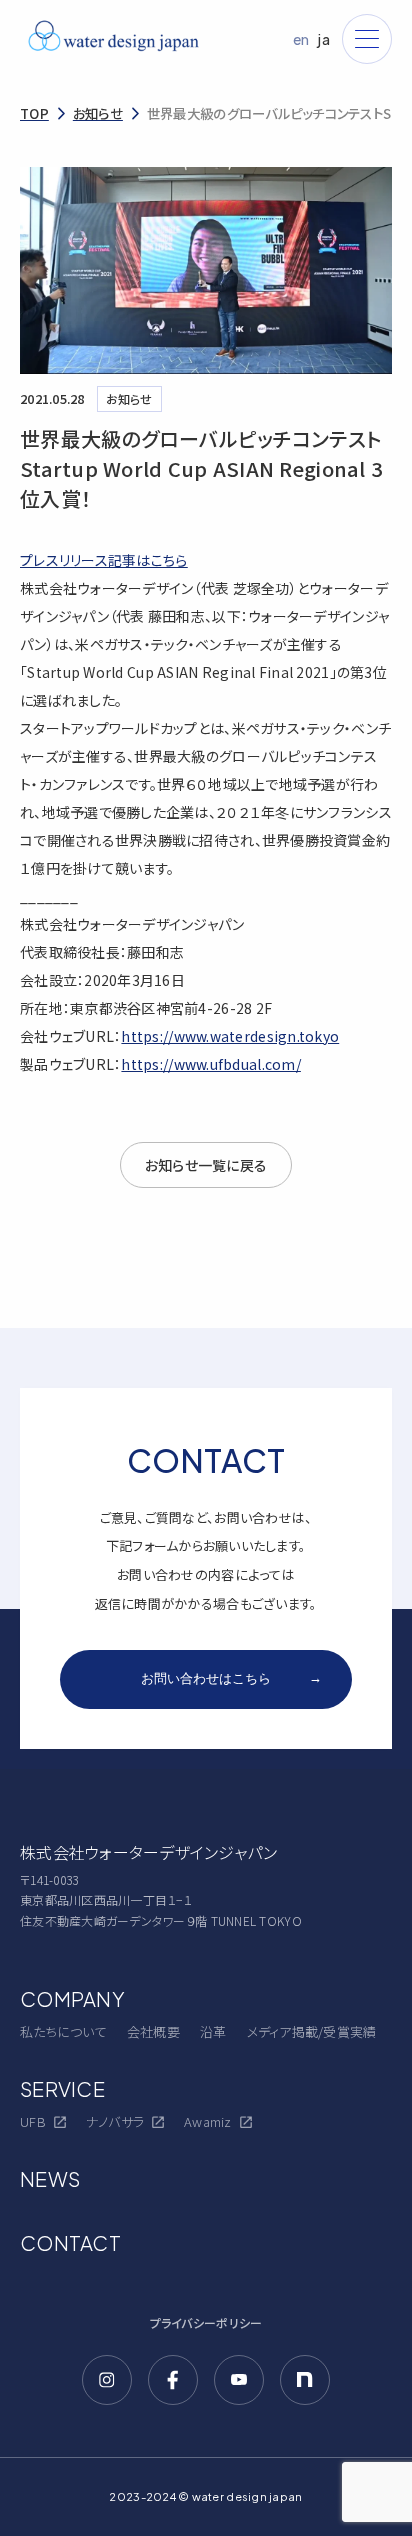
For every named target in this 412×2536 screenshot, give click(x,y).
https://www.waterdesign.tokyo (230, 1036)
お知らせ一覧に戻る (206, 1165)
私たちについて (63, 2031)
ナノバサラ (115, 2121)
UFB (33, 2121)
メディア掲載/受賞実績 (312, 2031)
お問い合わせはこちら (231, 1678)
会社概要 (153, 2031)
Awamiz (208, 2121)
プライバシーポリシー (206, 2322)
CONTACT (70, 2242)
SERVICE (62, 2088)
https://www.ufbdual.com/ (210, 1064)
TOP (34, 113)
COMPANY (72, 1998)
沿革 (213, 2031)
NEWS (50, 2178)
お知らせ (98, 113)
